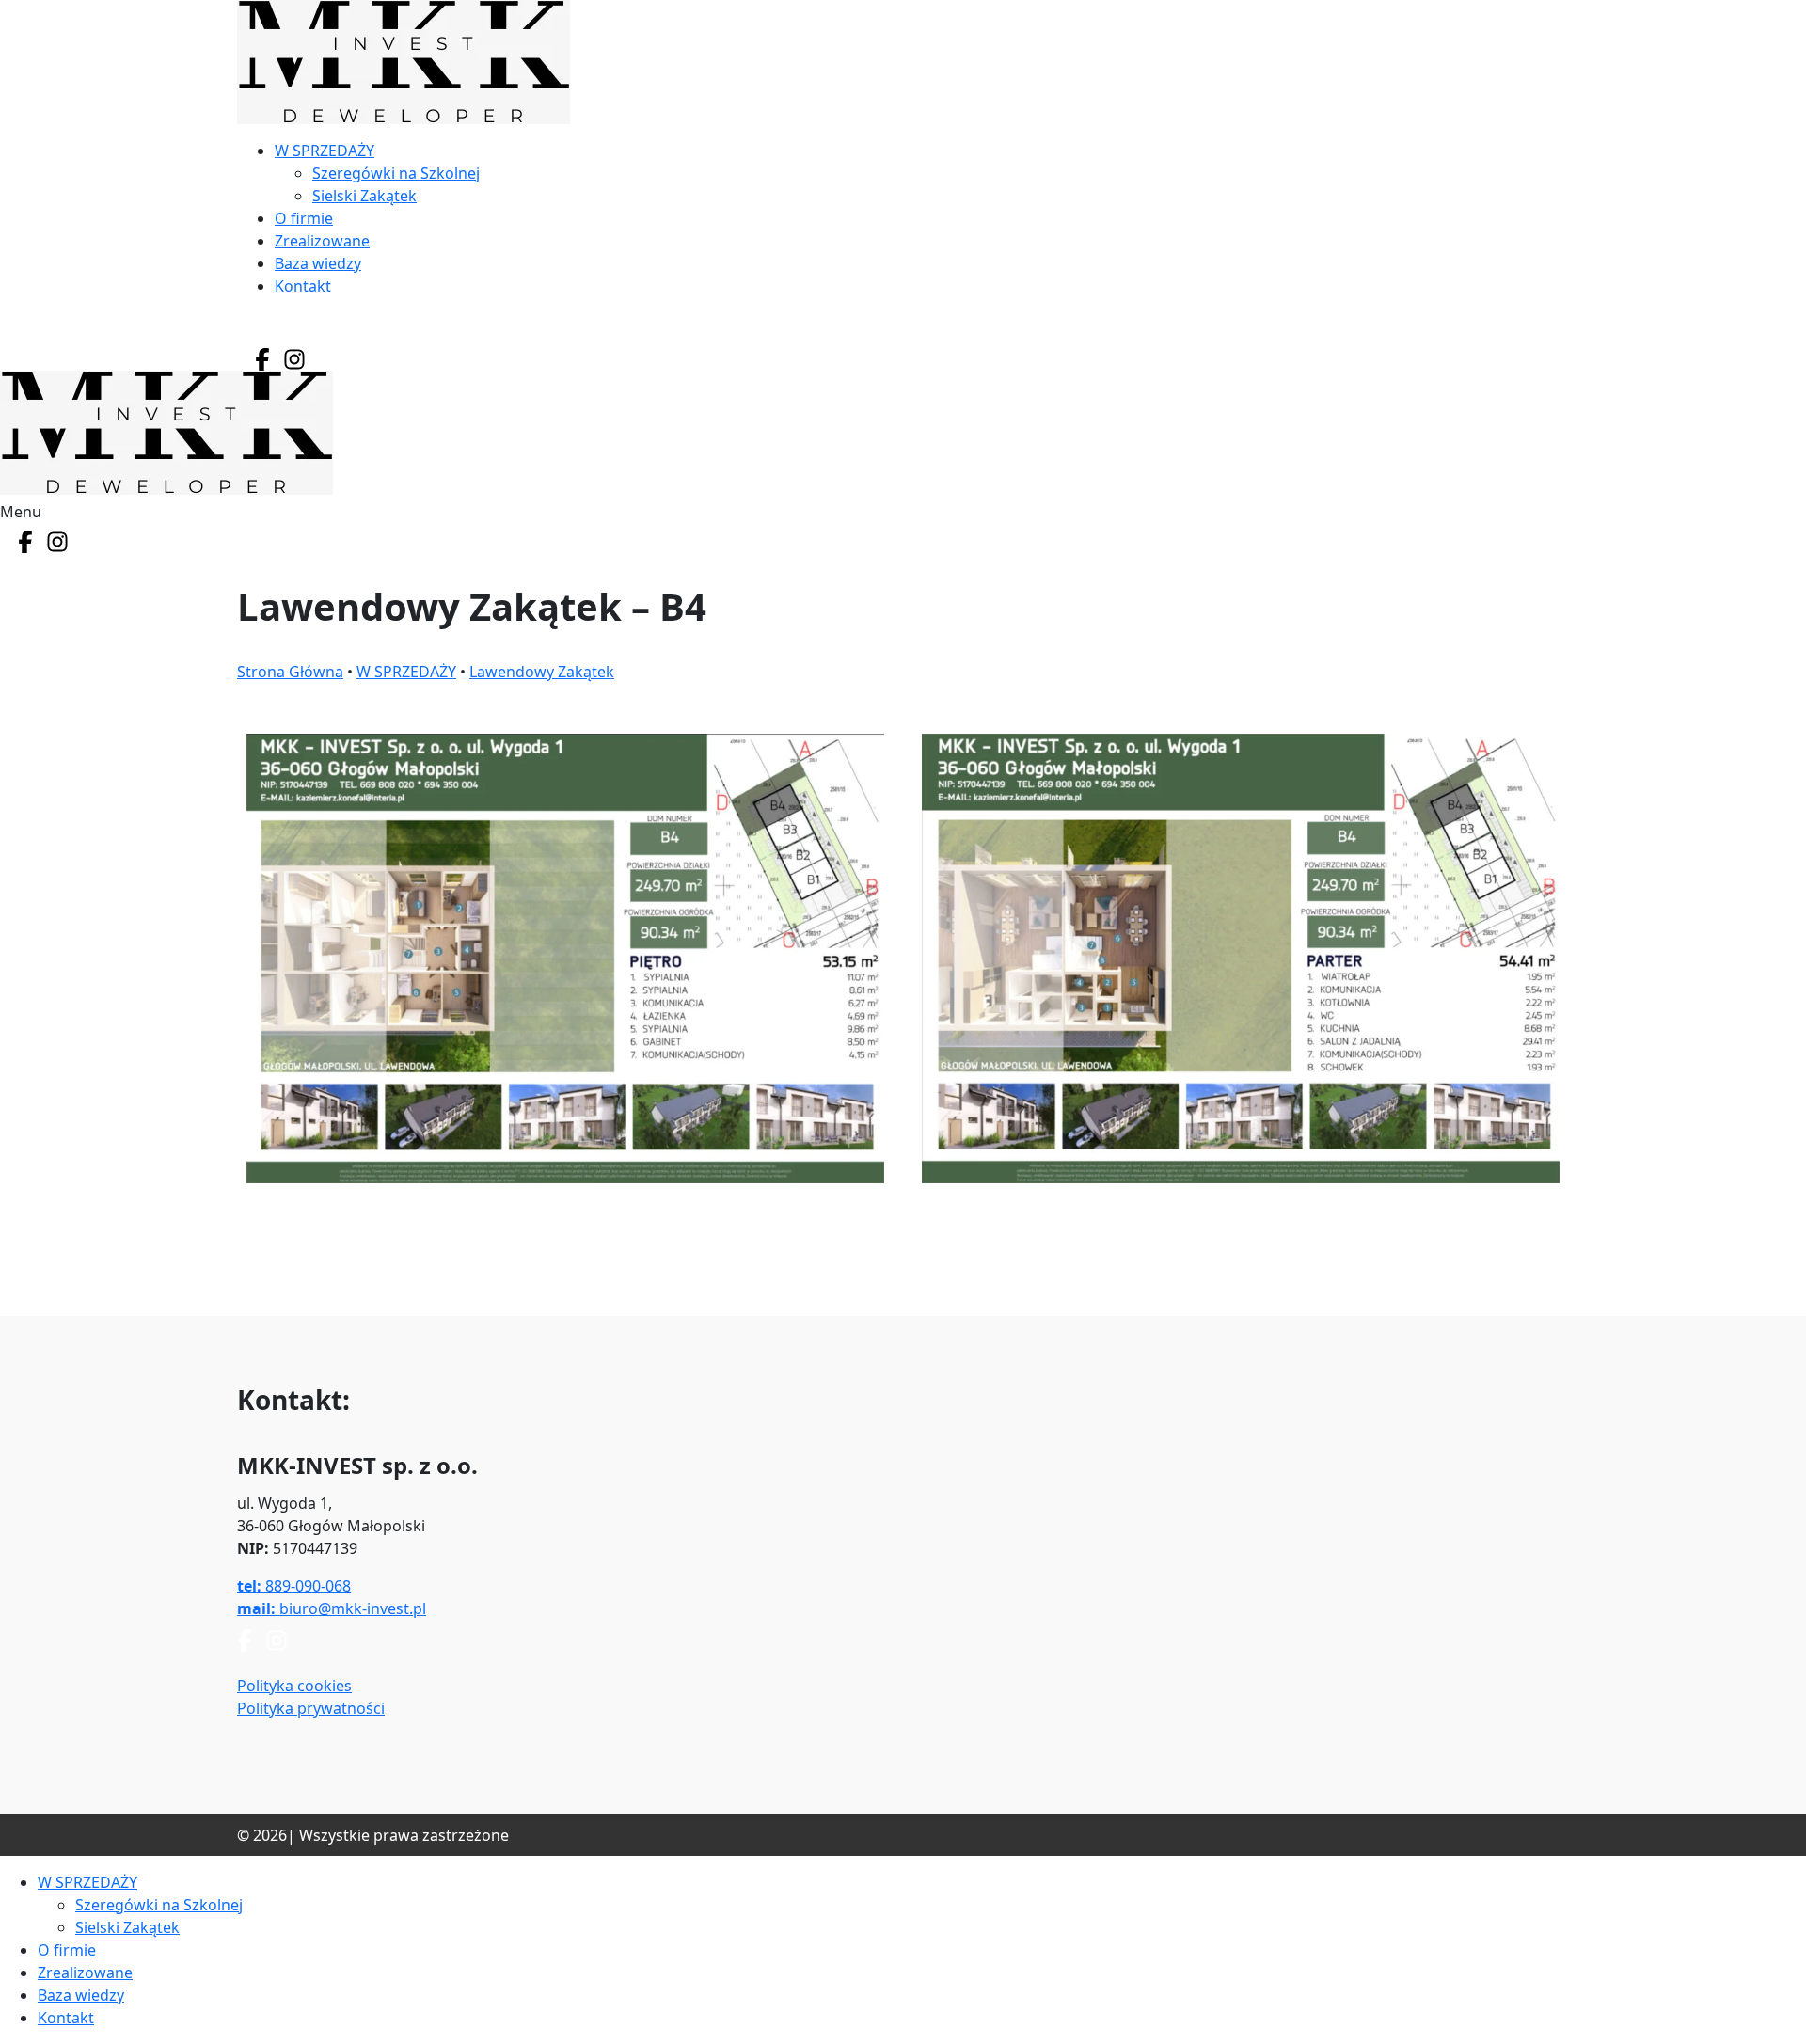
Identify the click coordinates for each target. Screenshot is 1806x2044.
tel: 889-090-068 (310, 330)
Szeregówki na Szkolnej (396, 173)
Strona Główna (290, 672)
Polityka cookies (294, 1686)
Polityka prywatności (311, 1708)
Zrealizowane (322, 241)
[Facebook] (262, 359)
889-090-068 (294, 1586)
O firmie (304, 218)
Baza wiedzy (318, 263)
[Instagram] (294, 359)
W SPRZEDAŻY (325, 151)
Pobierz (565, 1241)
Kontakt (303, 286)
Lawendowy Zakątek (542, 672)
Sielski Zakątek (364, 196)
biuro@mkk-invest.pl (332, 1608)
